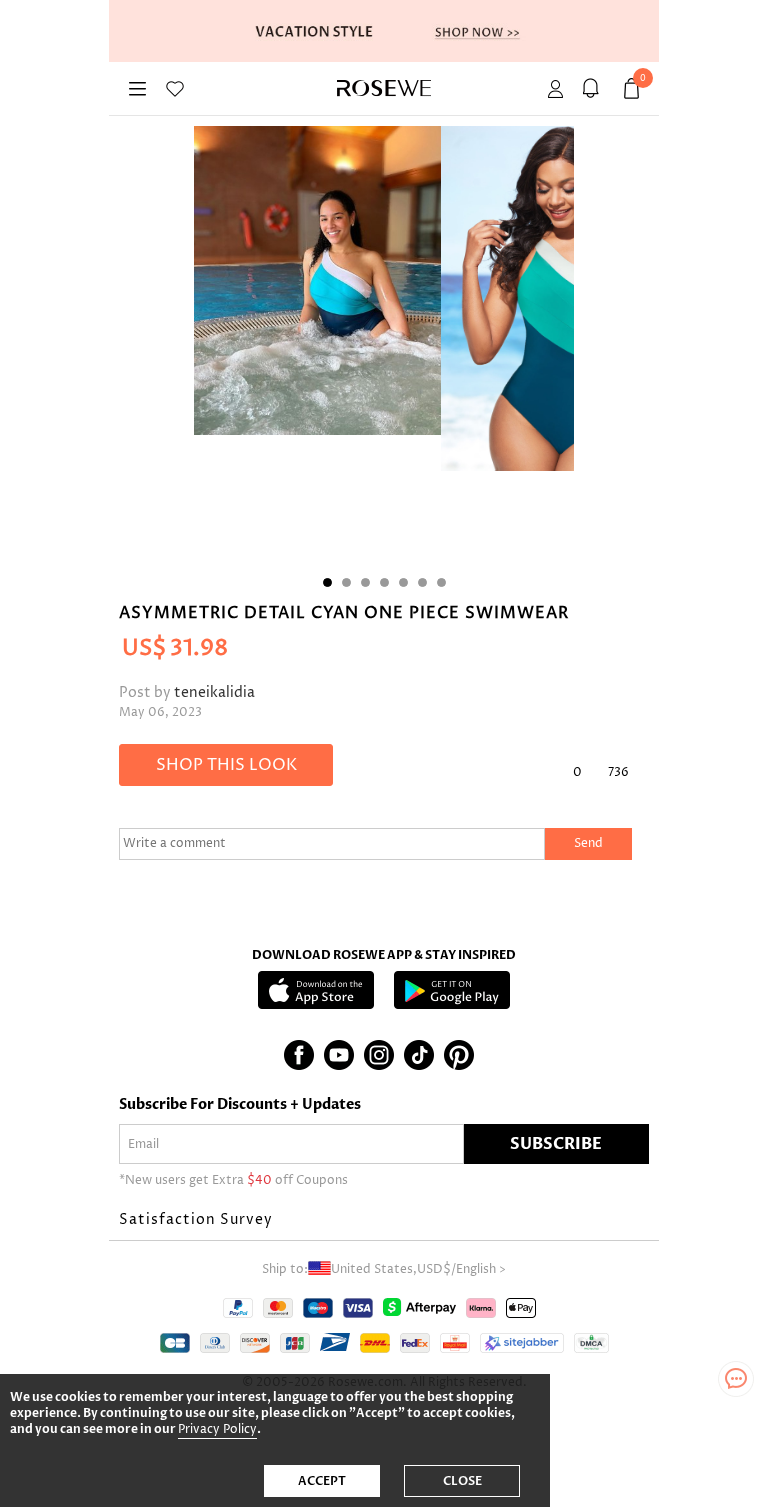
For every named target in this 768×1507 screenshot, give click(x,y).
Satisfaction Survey (196, 1219)
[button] (384, 1220)
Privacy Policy (217, 1429)
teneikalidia (214, 692)
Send (588, 843)
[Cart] (593, 88)
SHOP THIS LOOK (226, 765)
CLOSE (462, 1481)
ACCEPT (322, 1481)
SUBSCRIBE (556, 1144)
